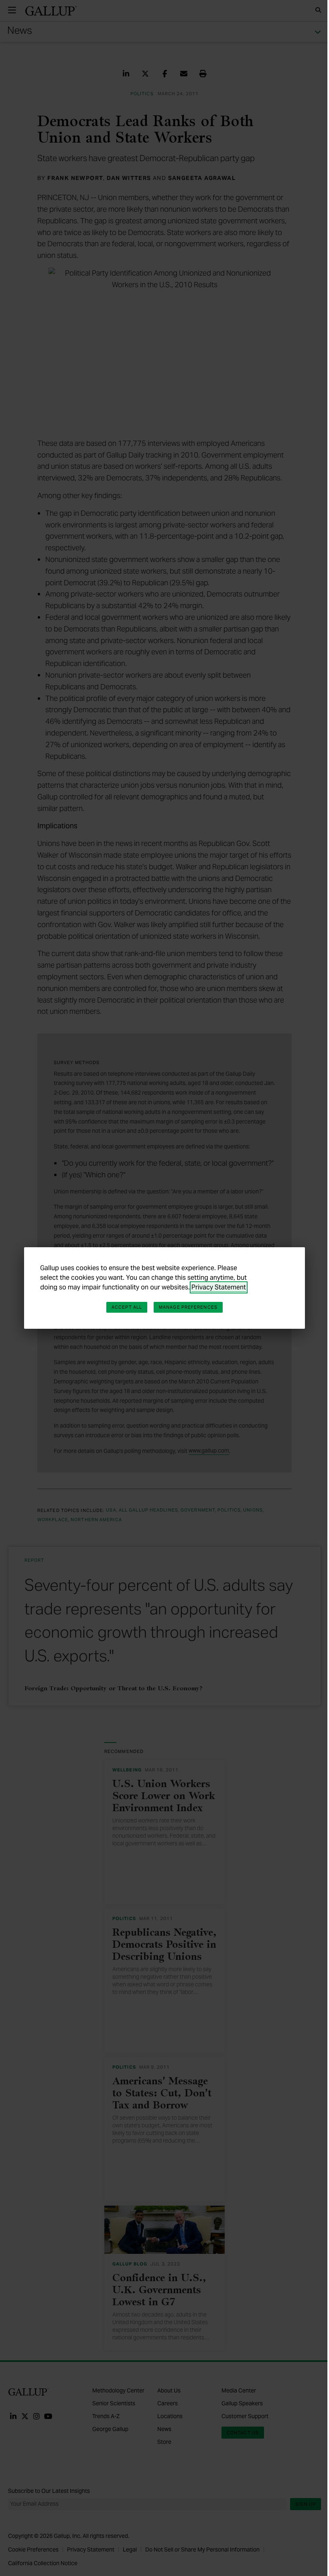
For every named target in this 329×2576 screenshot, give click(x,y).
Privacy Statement (219, 1287)
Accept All (127, 1307)
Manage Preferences (188, 1307)
